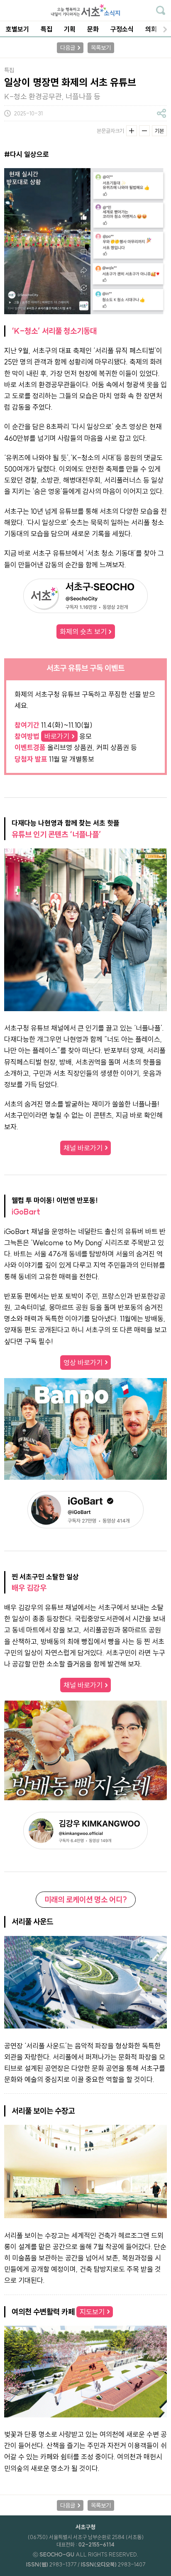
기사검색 (161, 10)
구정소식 (122, 29)
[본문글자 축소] (144, 131)
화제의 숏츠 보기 (83, 632)
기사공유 (161, 113)
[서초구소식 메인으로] (85, 10)
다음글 (68, 48)
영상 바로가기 (83, 1363)
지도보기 (92, 2312)
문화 (93, 29)
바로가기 (57, 736)
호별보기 (17, 29)
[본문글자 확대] (132, 131)
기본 (159, 131)
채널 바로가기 (83, 1148)
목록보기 (101, 48)
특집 (46, 29)
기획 (70, 29)
